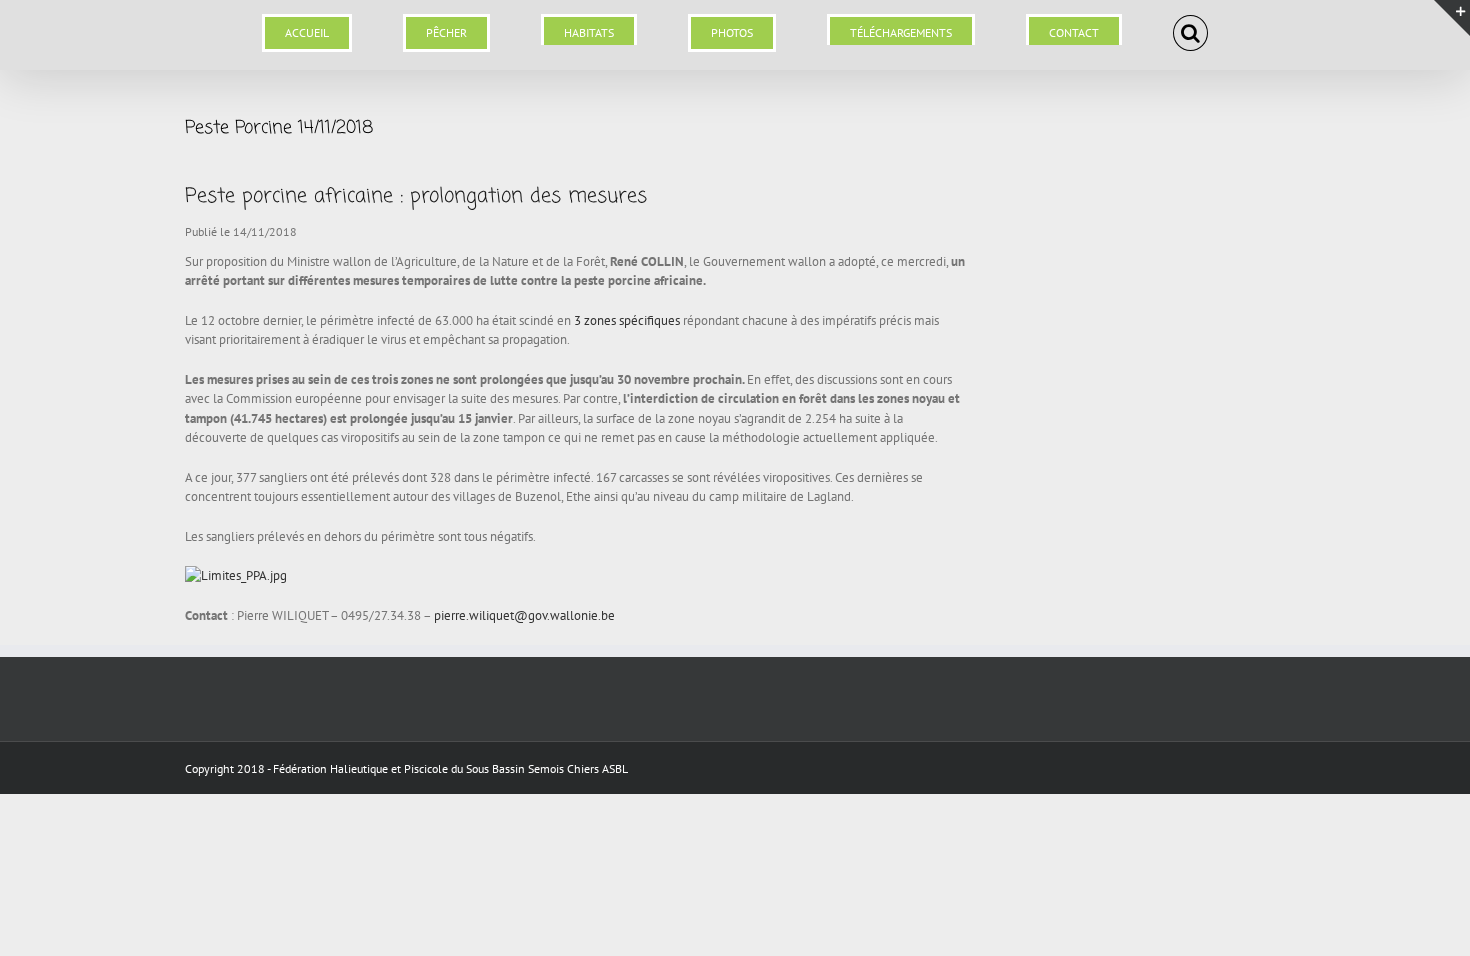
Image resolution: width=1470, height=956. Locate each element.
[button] (1100, 22)
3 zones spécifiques (627, 320)
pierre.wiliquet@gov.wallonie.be (524, 615)
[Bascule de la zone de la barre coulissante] (1452, 18)
